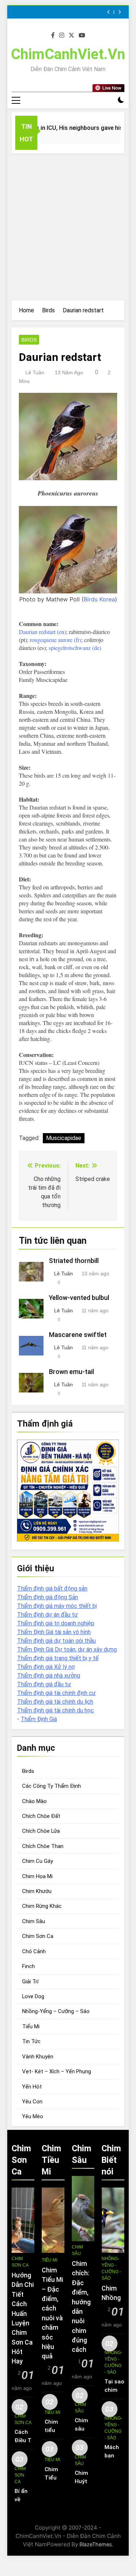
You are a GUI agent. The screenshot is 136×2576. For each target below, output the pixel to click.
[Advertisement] (68, 225)
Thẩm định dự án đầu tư (48, 1615)
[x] (71, 36)
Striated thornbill (74, 1261)
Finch (28, 1966)
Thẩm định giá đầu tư (44, 1684)
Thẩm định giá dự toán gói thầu (56, 1641)
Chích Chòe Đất (41, 1816)
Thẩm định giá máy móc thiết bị (57, 1606)
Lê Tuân (35, 373)
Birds (29, 340)
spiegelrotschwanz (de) (75, 648)
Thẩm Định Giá (39, 1719)
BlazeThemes (96, 2544)
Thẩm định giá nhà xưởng (49, 1676)
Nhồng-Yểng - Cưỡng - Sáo (111, 2268)
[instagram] (62, 36)
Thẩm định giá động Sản (48, 1597)
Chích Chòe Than (43, 1846)
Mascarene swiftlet (78, 1335)
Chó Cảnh (34, 1951)
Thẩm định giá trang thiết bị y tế (58, 1658)
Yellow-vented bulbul (79, 1298)
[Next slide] (119, 12)
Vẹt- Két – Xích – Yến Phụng (57, 2071)
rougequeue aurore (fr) (55, 640)
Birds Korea (99, 599)
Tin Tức (31, 2041)
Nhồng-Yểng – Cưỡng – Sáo (56, 2011)
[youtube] (82, 36)
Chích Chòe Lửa (41, 1831)
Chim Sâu (34, 1921)
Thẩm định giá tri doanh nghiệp (56, 1623)
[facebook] (53, 36)
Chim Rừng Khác (42, 1906)
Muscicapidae (64, 1138)
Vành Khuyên (38, 2057)
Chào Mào (34, 1801)
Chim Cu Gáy (38, 1861)
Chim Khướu (37, 1891)
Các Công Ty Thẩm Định (51, 1786)
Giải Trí (30, 1982)
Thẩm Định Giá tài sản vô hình (54, 1632)
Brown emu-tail (71, 1372)
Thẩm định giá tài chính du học (55, 1710)
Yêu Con (32, 2102)
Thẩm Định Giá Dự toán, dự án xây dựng (67, 1649)
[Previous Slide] (109, 12)
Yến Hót (32, 2087)
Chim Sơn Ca (38, 1936)
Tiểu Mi (31, 2026)
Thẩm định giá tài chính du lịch (55, 1702)
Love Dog (33, 1996)
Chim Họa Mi (37, 1876)
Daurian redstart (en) (42, 632)
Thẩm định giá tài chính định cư (56, 1693)
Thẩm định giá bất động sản (52, 1589)
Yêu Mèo (33, 2116)
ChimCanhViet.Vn (68, 54)
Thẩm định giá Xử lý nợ (46, 1667)
